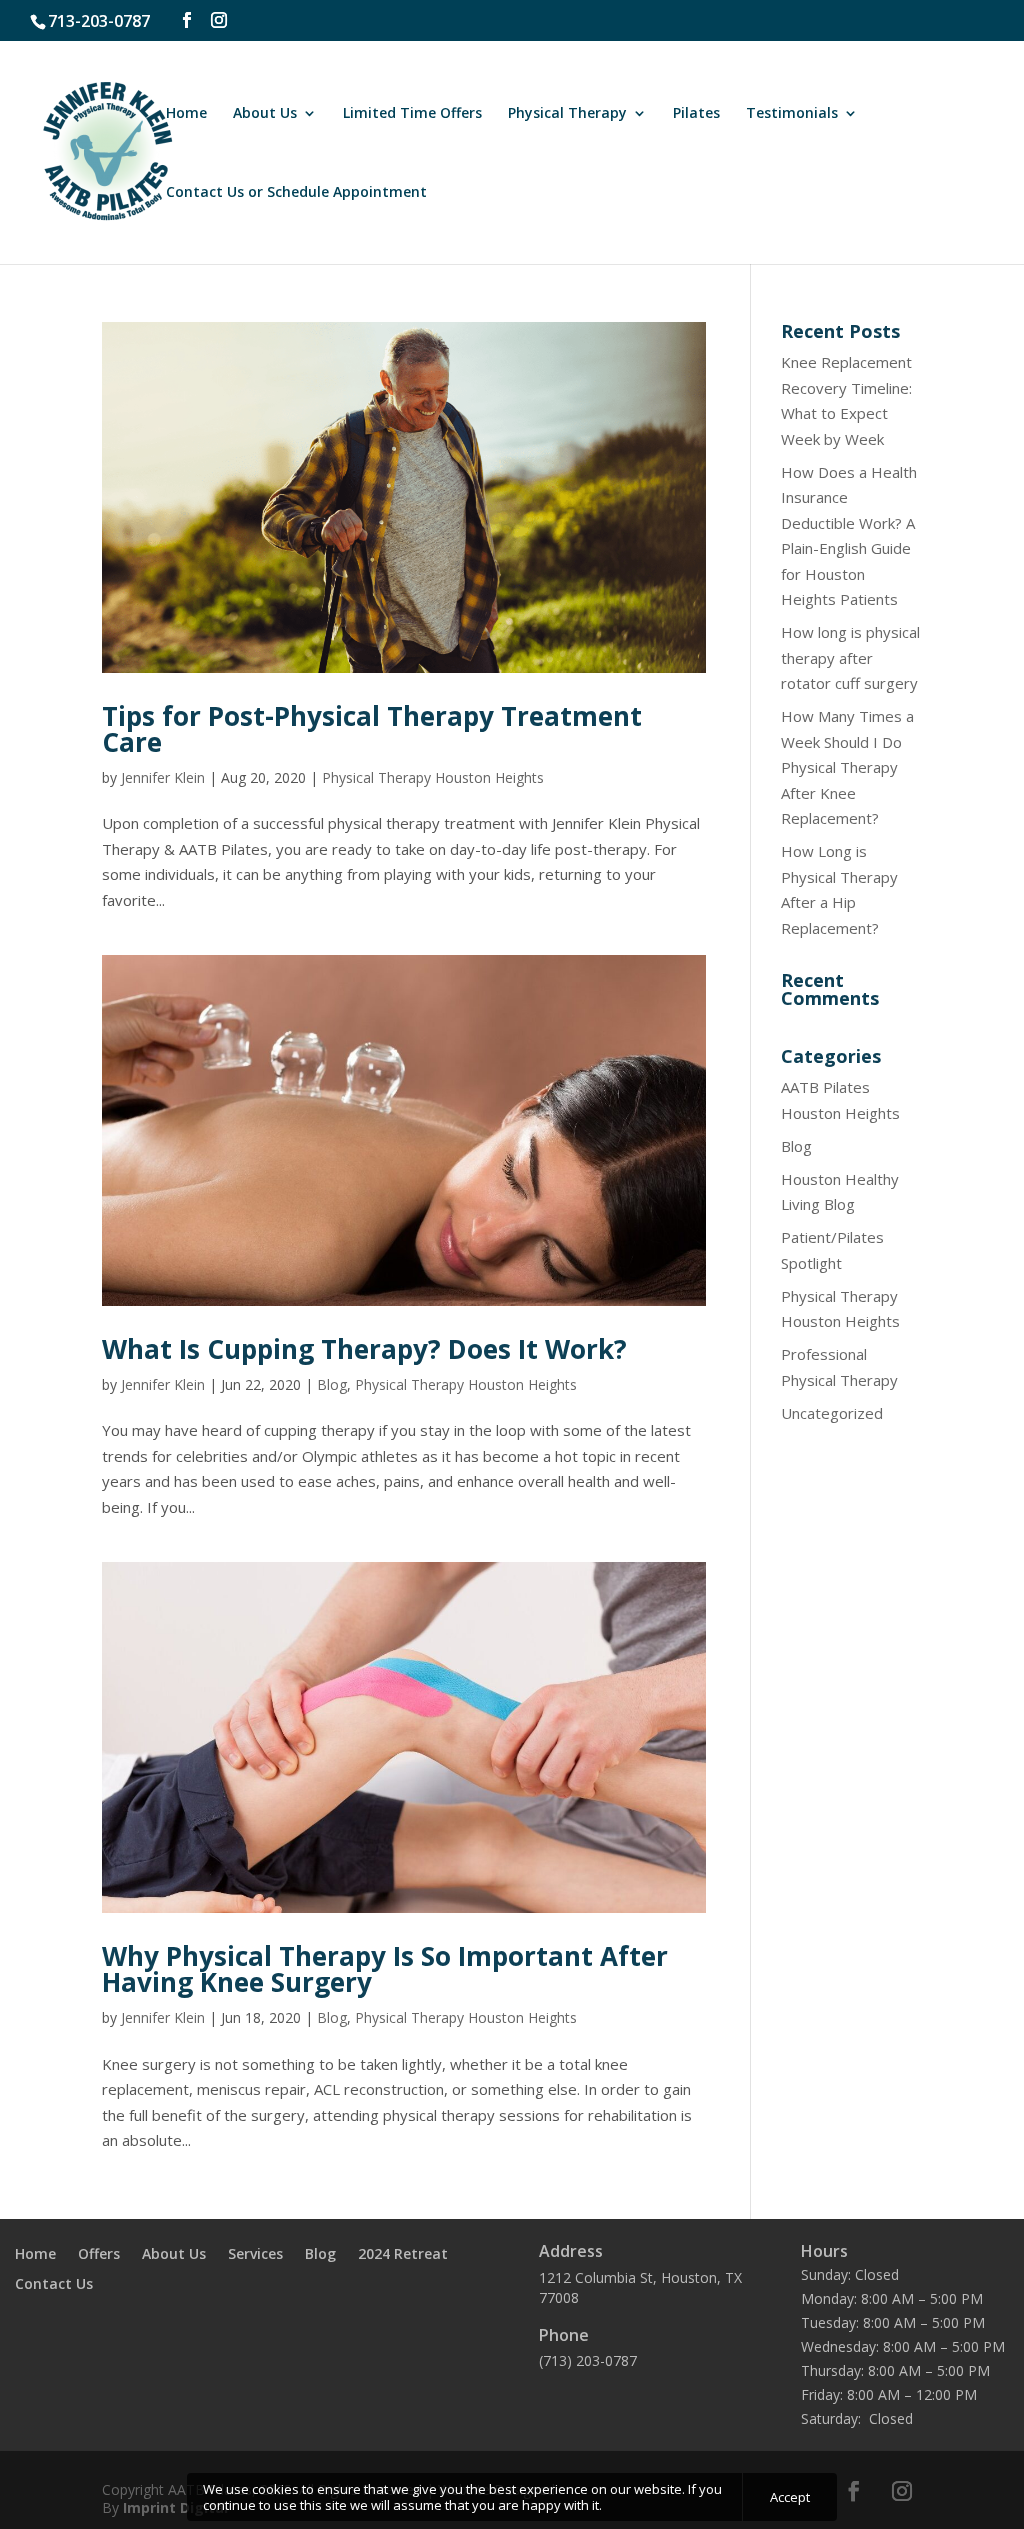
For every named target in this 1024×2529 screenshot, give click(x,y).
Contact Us (54, 2285)
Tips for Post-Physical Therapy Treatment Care (372, 729)
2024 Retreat (403, 2255)
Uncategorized (832, 1413)
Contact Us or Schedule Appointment (296, 193)
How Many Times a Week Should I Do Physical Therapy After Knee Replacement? (847, 767)
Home (186, 114)
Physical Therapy (567, 114)
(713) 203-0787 (588, 2360)
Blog (332, 1384)
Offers (99, 2255)
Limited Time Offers (412, 114)
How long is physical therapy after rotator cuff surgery (850, 657)
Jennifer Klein (163, 777)
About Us (265, 114)
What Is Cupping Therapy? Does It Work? (364, 1349)
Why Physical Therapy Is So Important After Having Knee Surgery (385, 1969)
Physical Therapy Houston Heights (433, 777)
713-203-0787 (99, 21)
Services (255, 2255)
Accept (790, 2497)
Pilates (696, 114)
